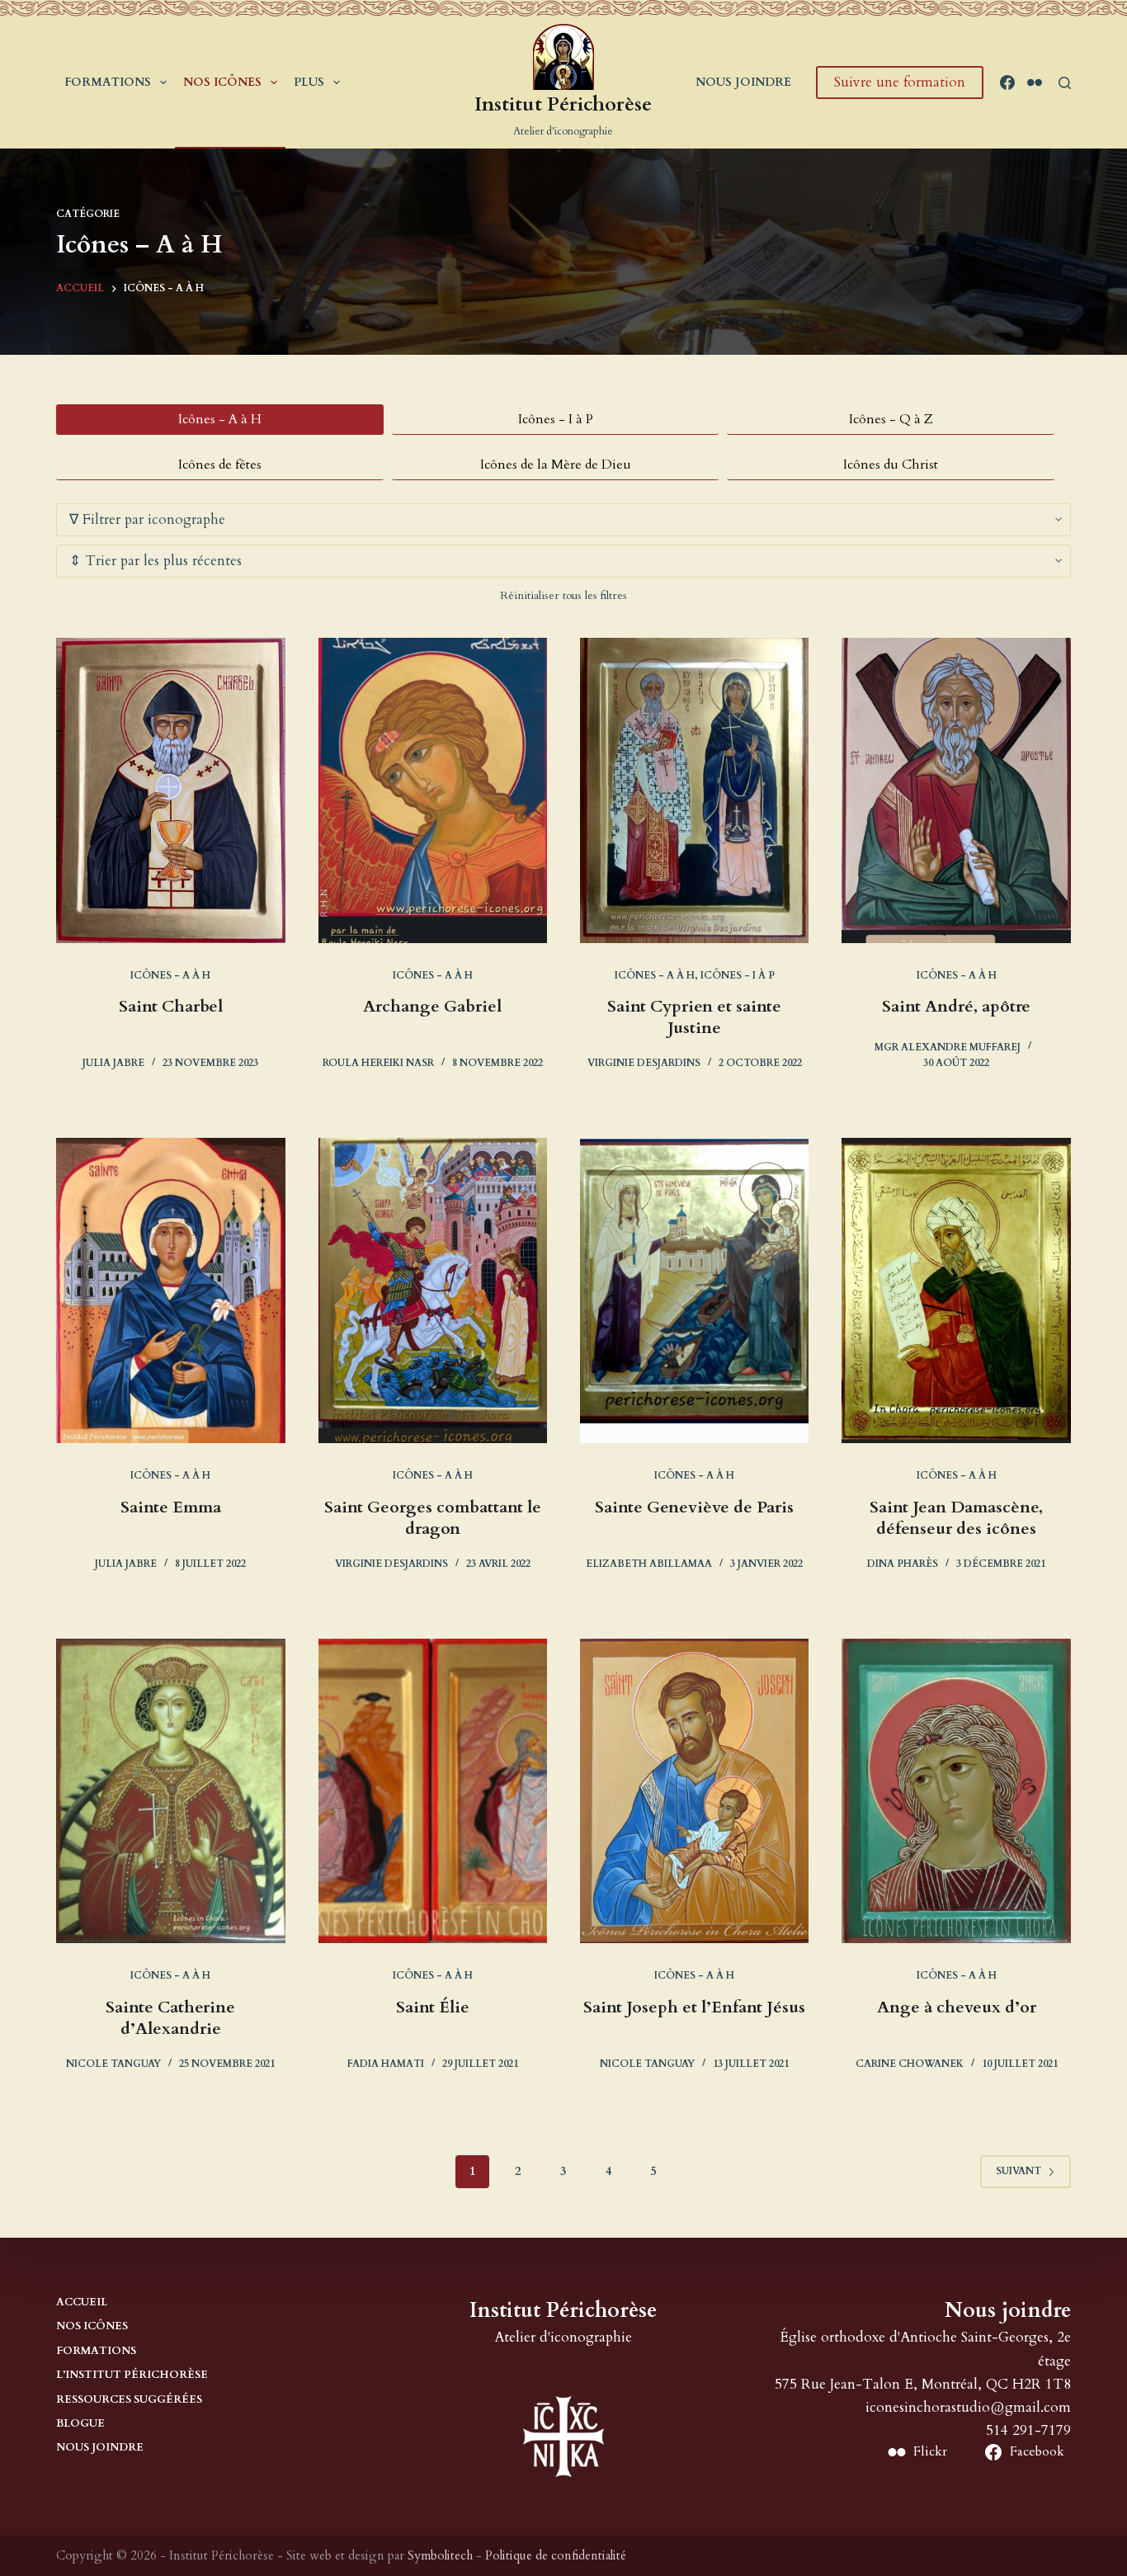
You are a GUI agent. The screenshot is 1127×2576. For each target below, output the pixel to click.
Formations (108, 82)
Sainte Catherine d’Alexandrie (170, 2018)
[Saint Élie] (433, 1791)
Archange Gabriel (432, 1006)
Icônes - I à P (738, 975)
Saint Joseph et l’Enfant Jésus (694, 2007)
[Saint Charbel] (170, 790)
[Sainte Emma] (170, 1290)
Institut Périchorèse (563, 104)
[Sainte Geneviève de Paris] (694, 1290)
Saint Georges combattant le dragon (433, 1518)
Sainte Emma (171, 1507)
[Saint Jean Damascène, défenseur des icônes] (956, 1290)
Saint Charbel (171, 1006)
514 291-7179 (1028, 2430)
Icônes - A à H (170, 975)
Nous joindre (743, 82)
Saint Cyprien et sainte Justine (694, 1017)
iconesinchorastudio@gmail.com (968, 2407)
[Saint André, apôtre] (956, 790)
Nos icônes (222, 82)
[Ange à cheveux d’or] (956, 1791)
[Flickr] (1035, 83)
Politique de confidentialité (556, 2555)
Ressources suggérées (129, 2400)
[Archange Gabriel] (433, 790)
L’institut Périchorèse (132, 2375)
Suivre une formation (900, 82)
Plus (309, 82)
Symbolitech (440, 2555)
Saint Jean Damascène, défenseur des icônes (956, 1518)
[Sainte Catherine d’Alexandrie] (170, 1791)
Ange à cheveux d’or (957, 2007)
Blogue (80, 2424)
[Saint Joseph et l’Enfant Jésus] (694, 1791)
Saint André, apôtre (956, 1006)
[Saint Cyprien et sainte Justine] (694, 790)
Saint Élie (433, 2007)
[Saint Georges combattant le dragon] (433, 1290)
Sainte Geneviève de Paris (694, 1507)
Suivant (1019, 2171)
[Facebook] (1007, 83)
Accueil (82, 2302)
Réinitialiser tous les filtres (563, 595)
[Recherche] (1065, 83)
